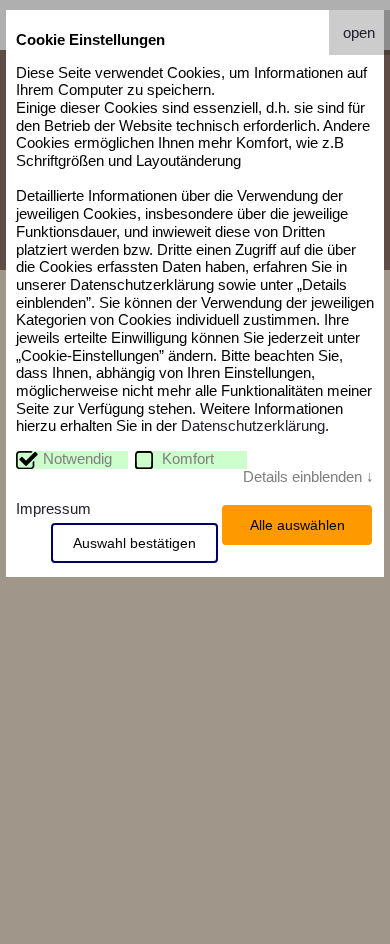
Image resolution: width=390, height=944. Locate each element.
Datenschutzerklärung (253, 426)
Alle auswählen (297, 525)
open (359, 33)
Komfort (188, 459)
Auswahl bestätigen (134, 543)
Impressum (53, 509)
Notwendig (77, 459)
